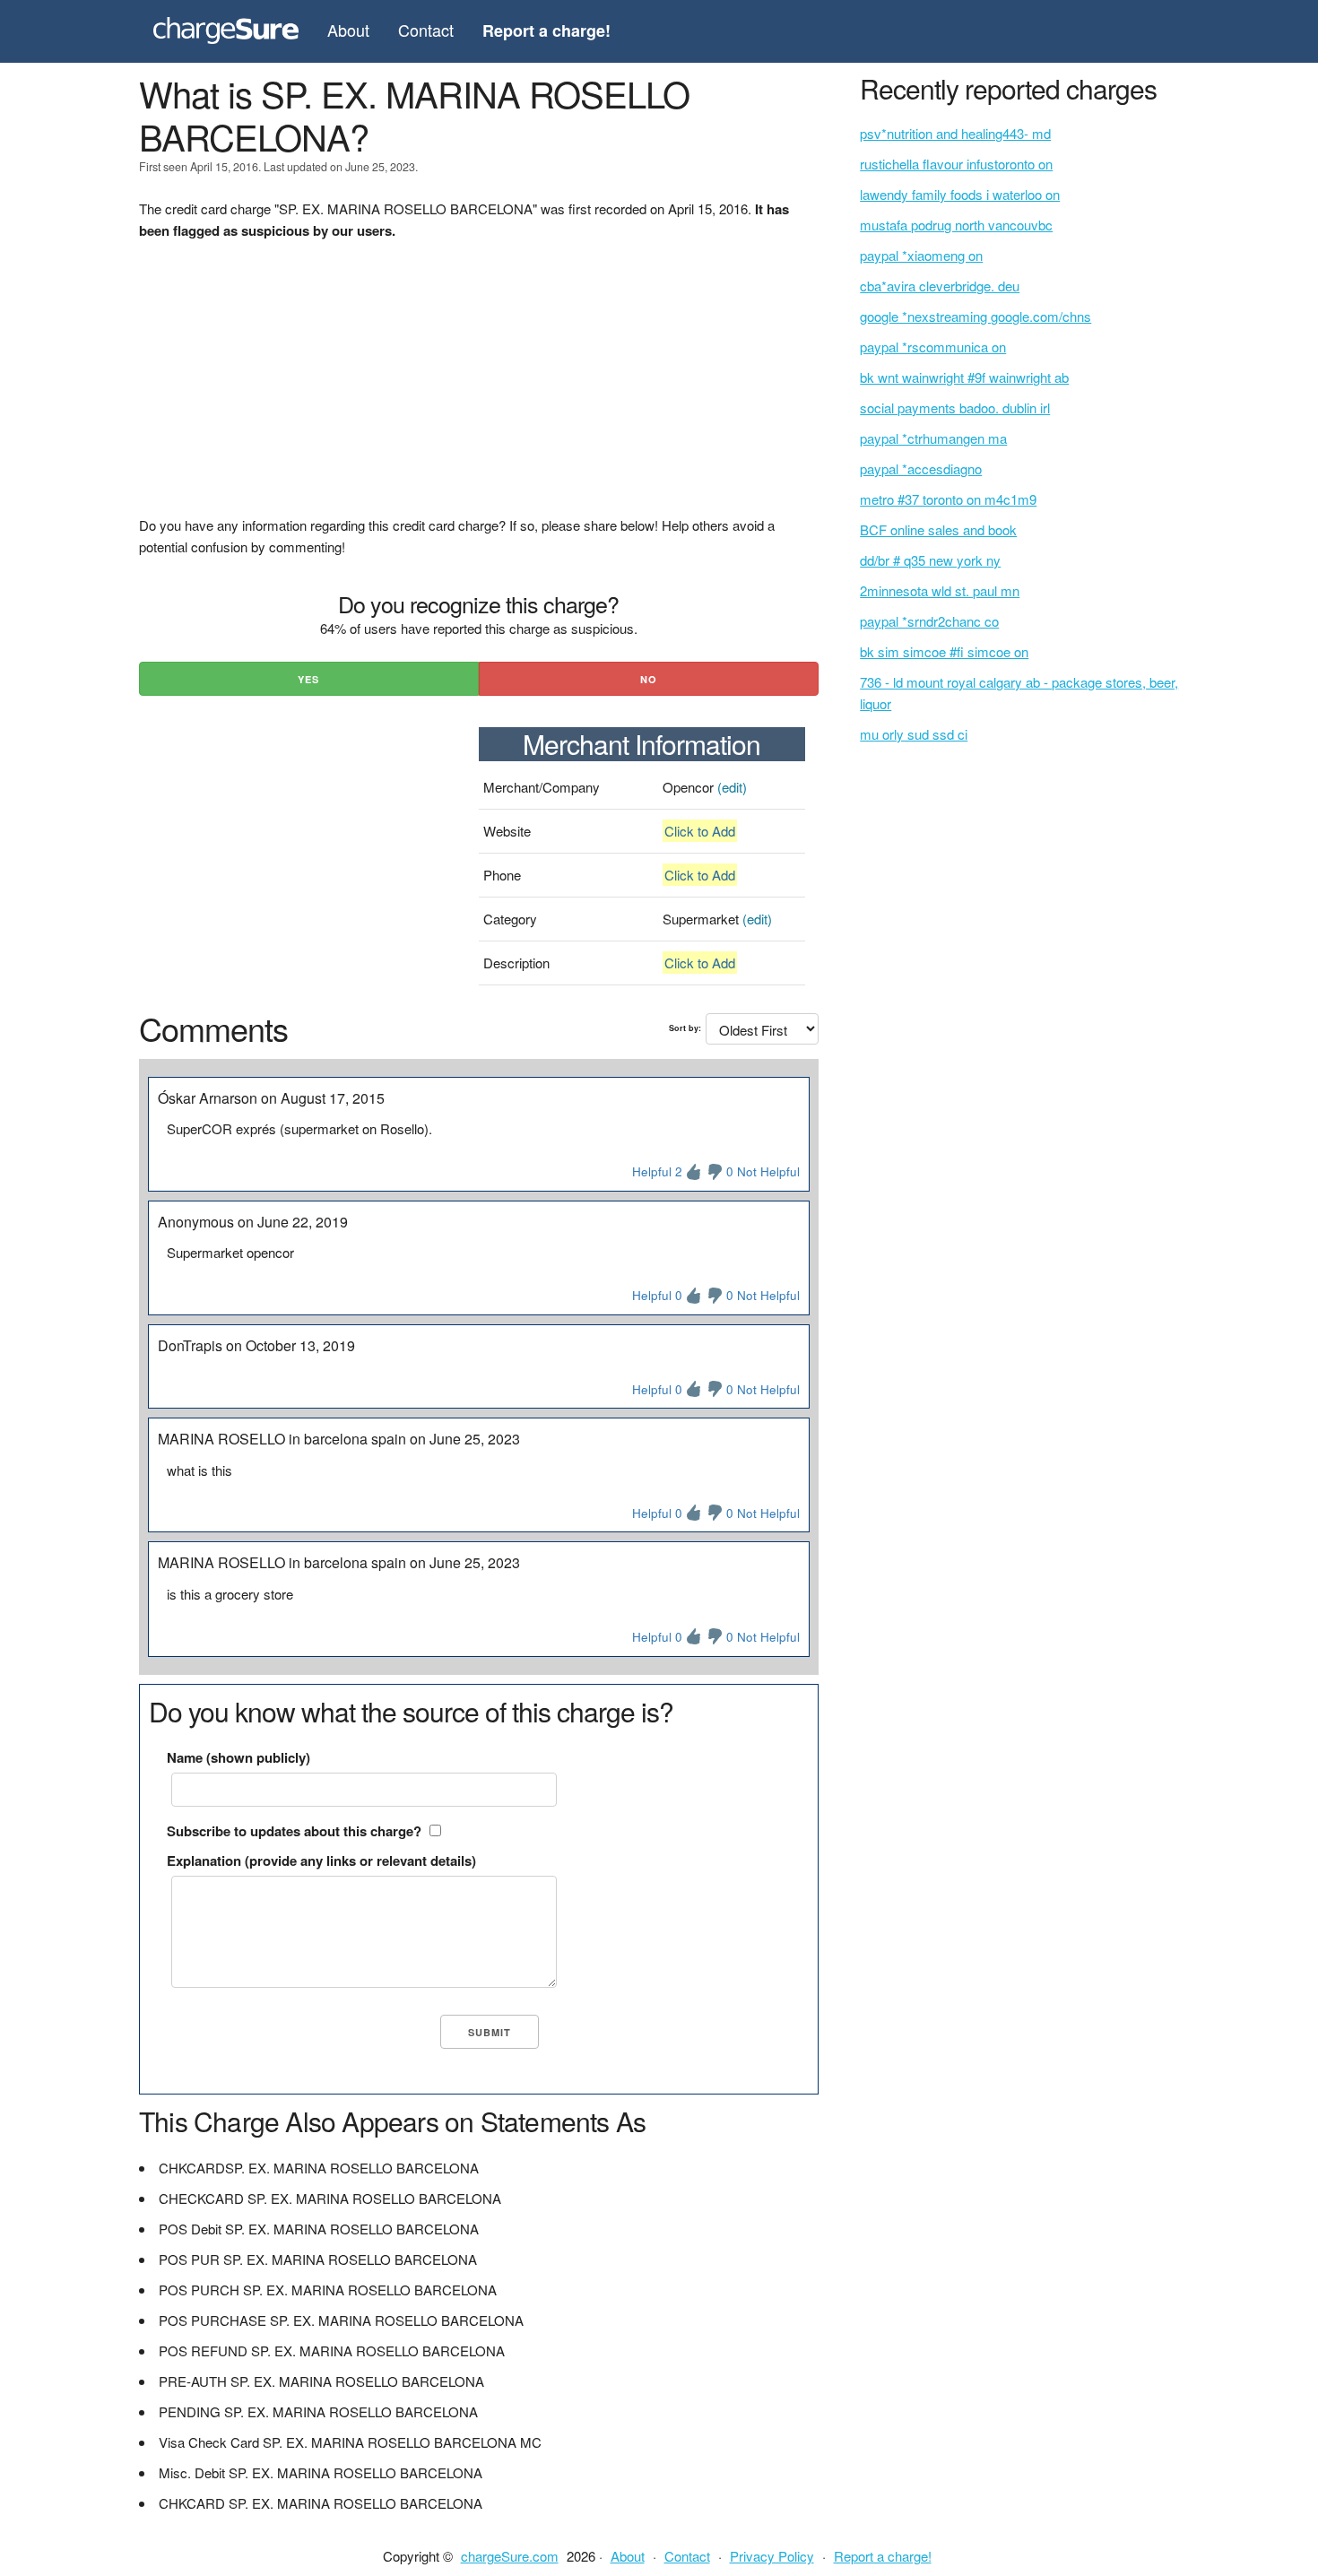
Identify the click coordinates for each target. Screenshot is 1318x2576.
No (649, 679)
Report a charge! (883, 2556)
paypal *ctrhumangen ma (933, 438)
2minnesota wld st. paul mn (940, 590)
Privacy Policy (772, 2556)
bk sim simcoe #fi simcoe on (944, 651)
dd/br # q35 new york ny (930, 560)
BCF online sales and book (938, 529)
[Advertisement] (479, 389)
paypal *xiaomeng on (921, 255)
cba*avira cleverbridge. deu (940, 286)
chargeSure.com (510, 2556)
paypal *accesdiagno (921, 468)
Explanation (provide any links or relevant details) (321, 1860)
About (348, 30)
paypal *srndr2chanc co (929, 621)
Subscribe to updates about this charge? (294, 1831)
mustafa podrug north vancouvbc (956, 225)
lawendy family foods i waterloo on (960, 194)
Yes (308, 679)
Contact (426, 30)
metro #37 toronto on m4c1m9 (948, 499)
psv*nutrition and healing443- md (955, 133)
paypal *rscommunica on (933, 347)
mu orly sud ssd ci (914, 734)
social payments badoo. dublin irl (955, 408)
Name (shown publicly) (238, 1757)
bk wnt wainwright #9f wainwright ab (964, 377)
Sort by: (685, 1028)
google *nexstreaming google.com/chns (975, 316)
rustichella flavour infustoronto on (956, 164)
